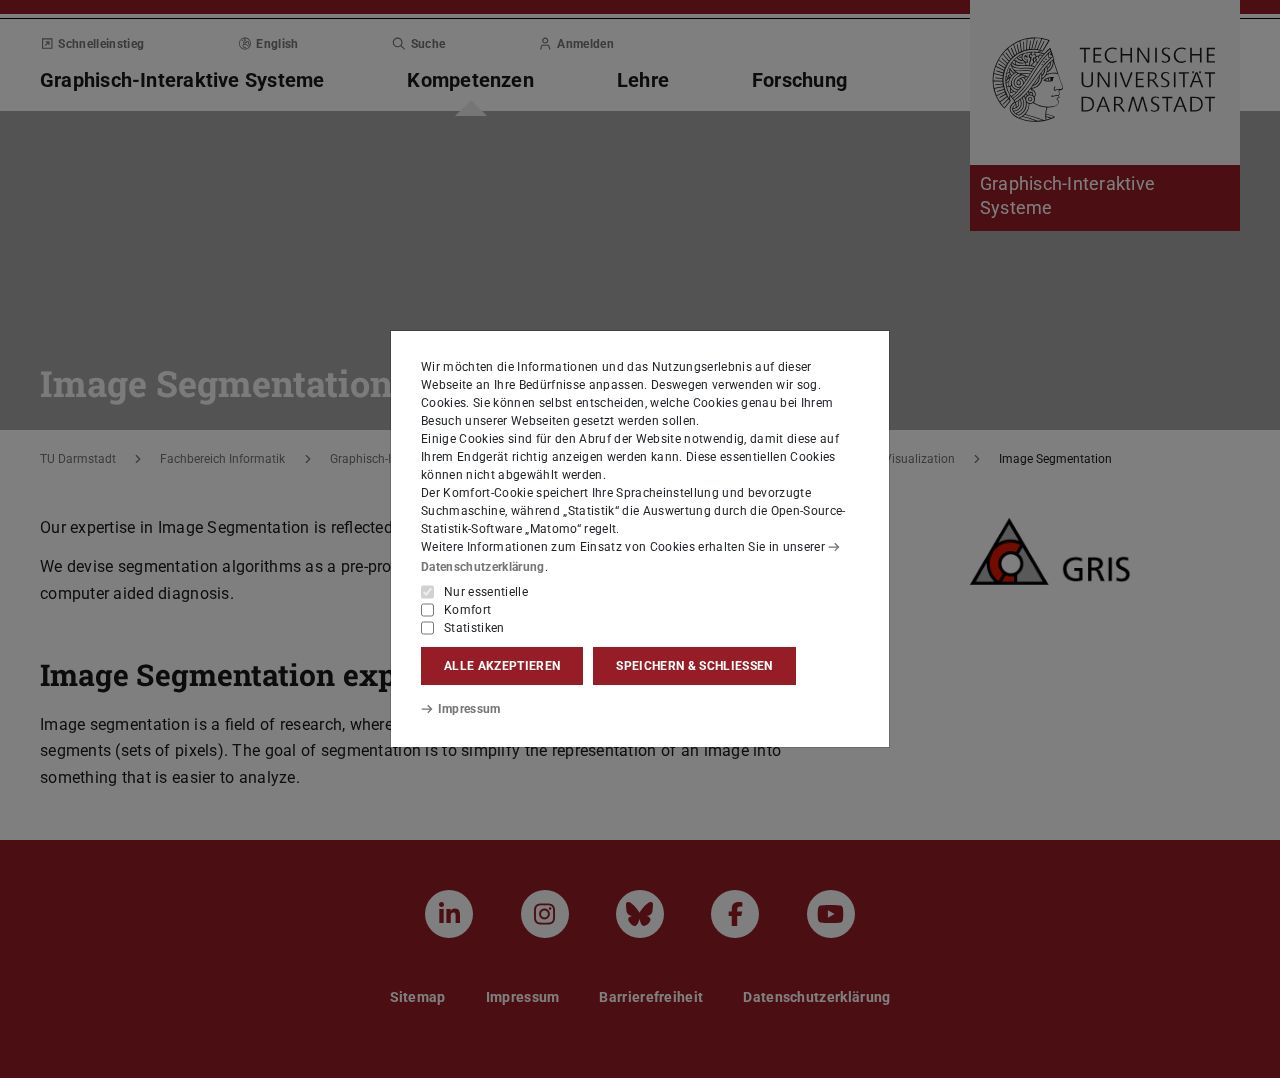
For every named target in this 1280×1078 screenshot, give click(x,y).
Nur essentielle (486, 592)
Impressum (469, 709)
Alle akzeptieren (502, 666)
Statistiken (474, 628)
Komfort (467, 610)
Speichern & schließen (694, 666)
